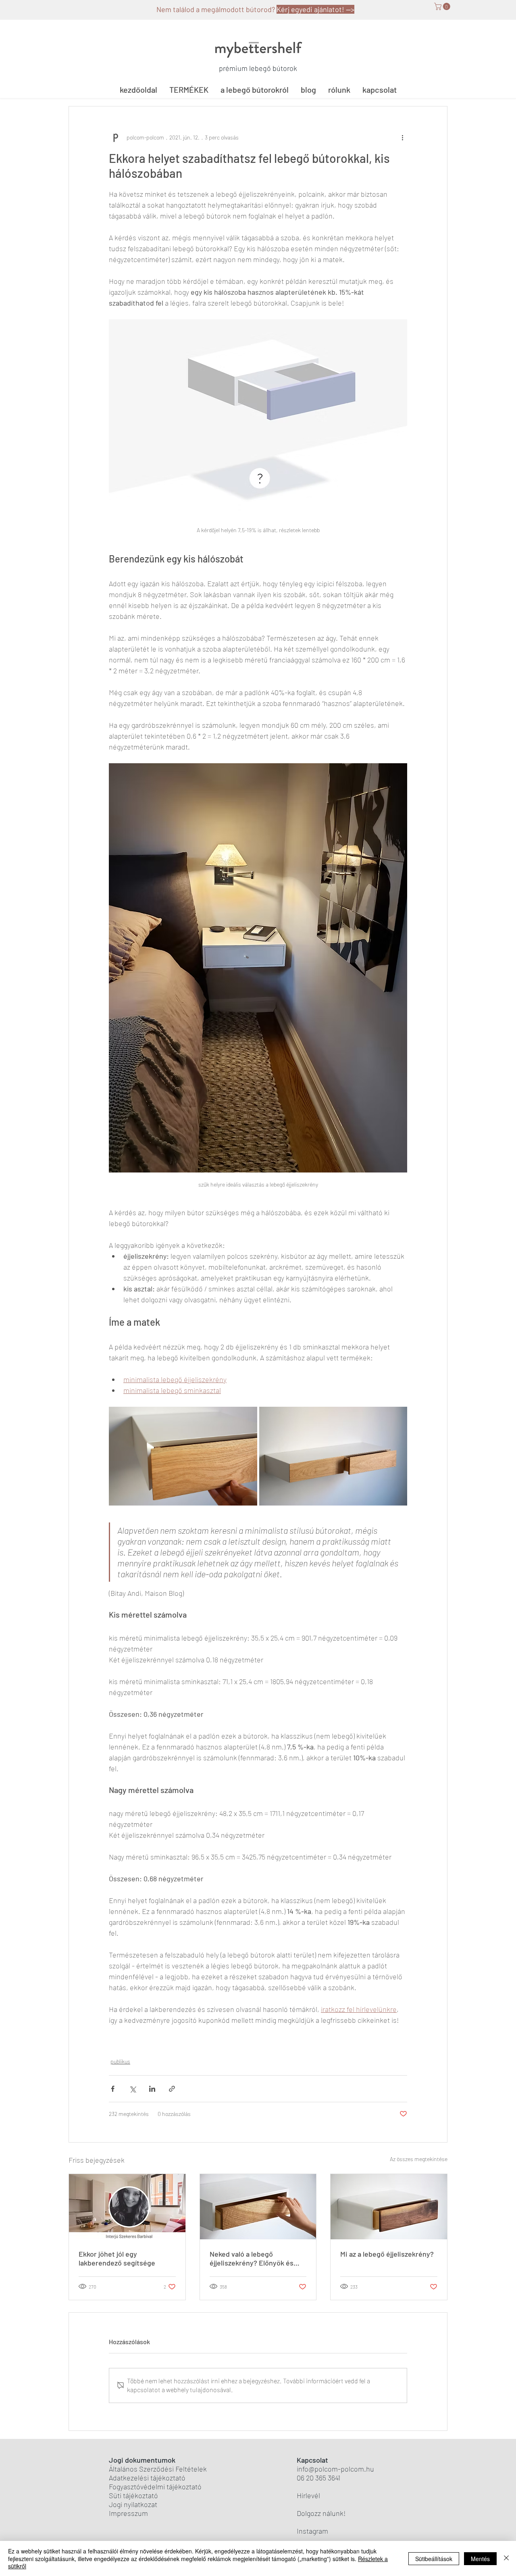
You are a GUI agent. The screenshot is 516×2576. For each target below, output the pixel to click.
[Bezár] (506, 2558)
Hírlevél (308, 2495)
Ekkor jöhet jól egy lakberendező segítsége (117, 2258)
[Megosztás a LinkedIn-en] (152, 2089)
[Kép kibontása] (183, 1456)
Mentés (480, 2559)
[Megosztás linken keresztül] (172, 2089)
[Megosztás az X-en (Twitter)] (132, 2089)
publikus (120, 2061)
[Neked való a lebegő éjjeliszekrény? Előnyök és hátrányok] (258, 2207)
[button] (443, 6)
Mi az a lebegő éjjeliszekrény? (387, 2254)
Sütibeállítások (434, 2559)
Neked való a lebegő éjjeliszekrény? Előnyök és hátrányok (252, 2258)
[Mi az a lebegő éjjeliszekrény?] (389, 2207)
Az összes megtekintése (419, 2159)
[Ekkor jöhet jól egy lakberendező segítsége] (127, 2207)
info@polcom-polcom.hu (335, 2469)
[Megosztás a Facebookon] (113, 2089)
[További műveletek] (402, 137)
